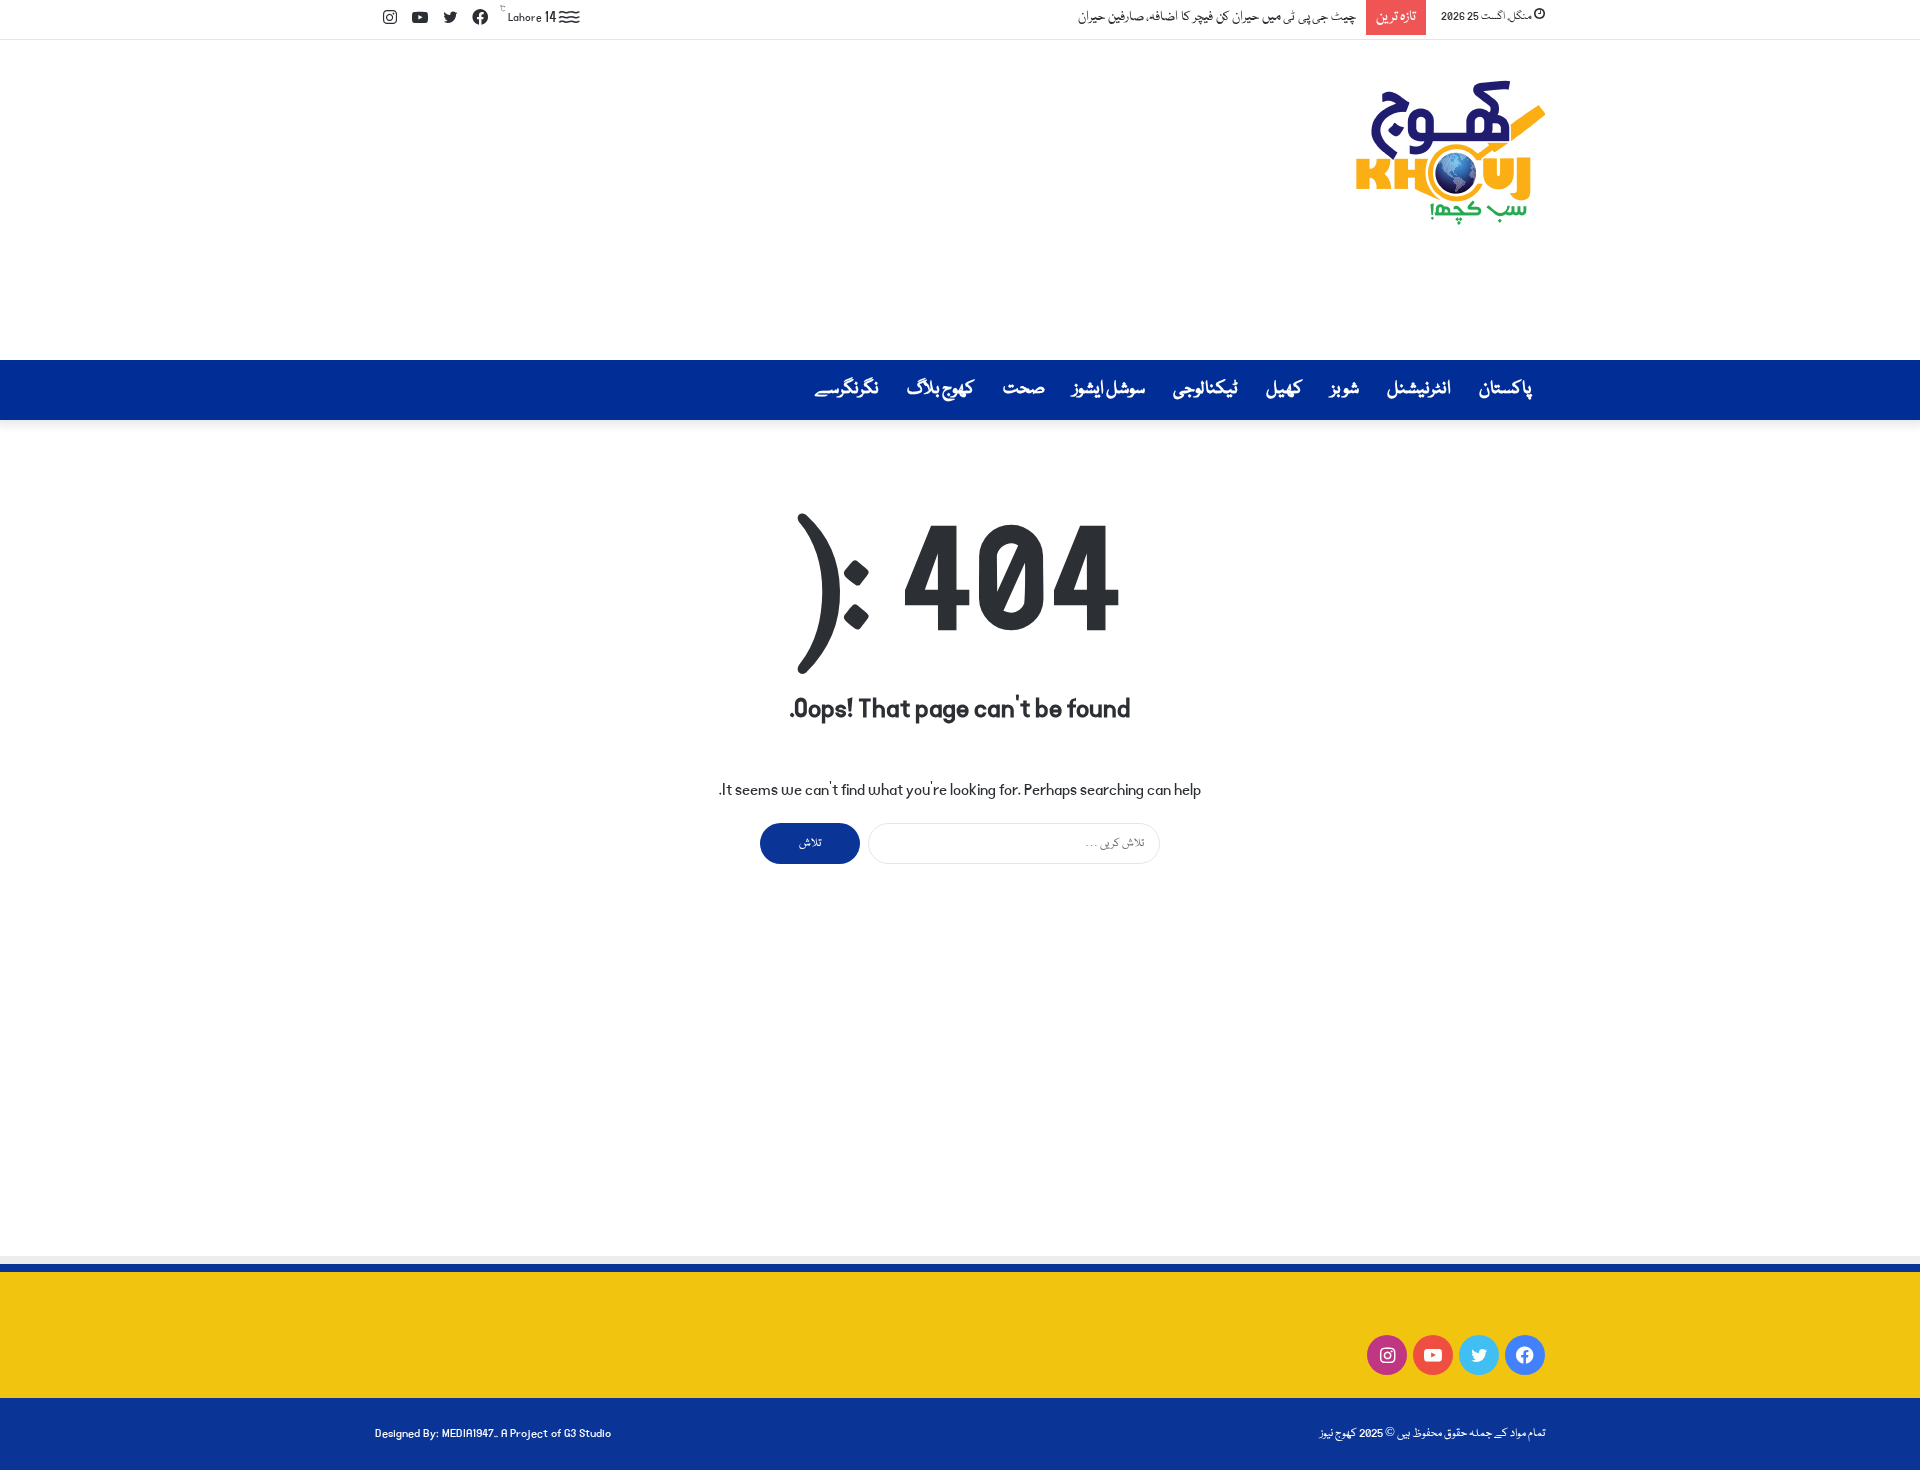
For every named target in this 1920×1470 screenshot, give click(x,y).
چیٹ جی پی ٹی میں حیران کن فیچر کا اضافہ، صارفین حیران (1217, 17)
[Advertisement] (760, 200)
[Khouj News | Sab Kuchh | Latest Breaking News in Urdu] (1450, 152)
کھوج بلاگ (941, 389)
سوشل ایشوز (1109, 389)
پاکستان (1505, 389)
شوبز (1345, 389)
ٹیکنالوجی (1205, 389)
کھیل (1284, 389)
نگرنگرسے (847, 389)
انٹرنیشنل (1419, 389)
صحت (1024, 389)
